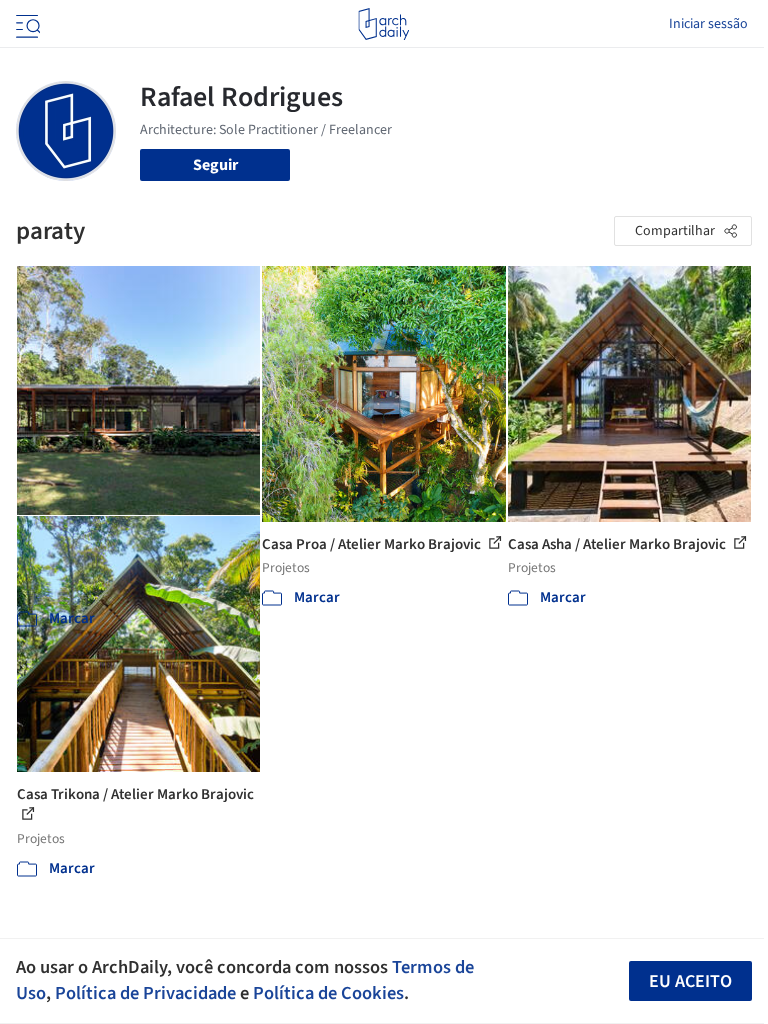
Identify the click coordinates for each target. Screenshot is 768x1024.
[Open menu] (26, 24)
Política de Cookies (328, 993)
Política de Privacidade (145, 993)
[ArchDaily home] (383, 24)
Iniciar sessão (708, 24)
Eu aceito (690, 981)
